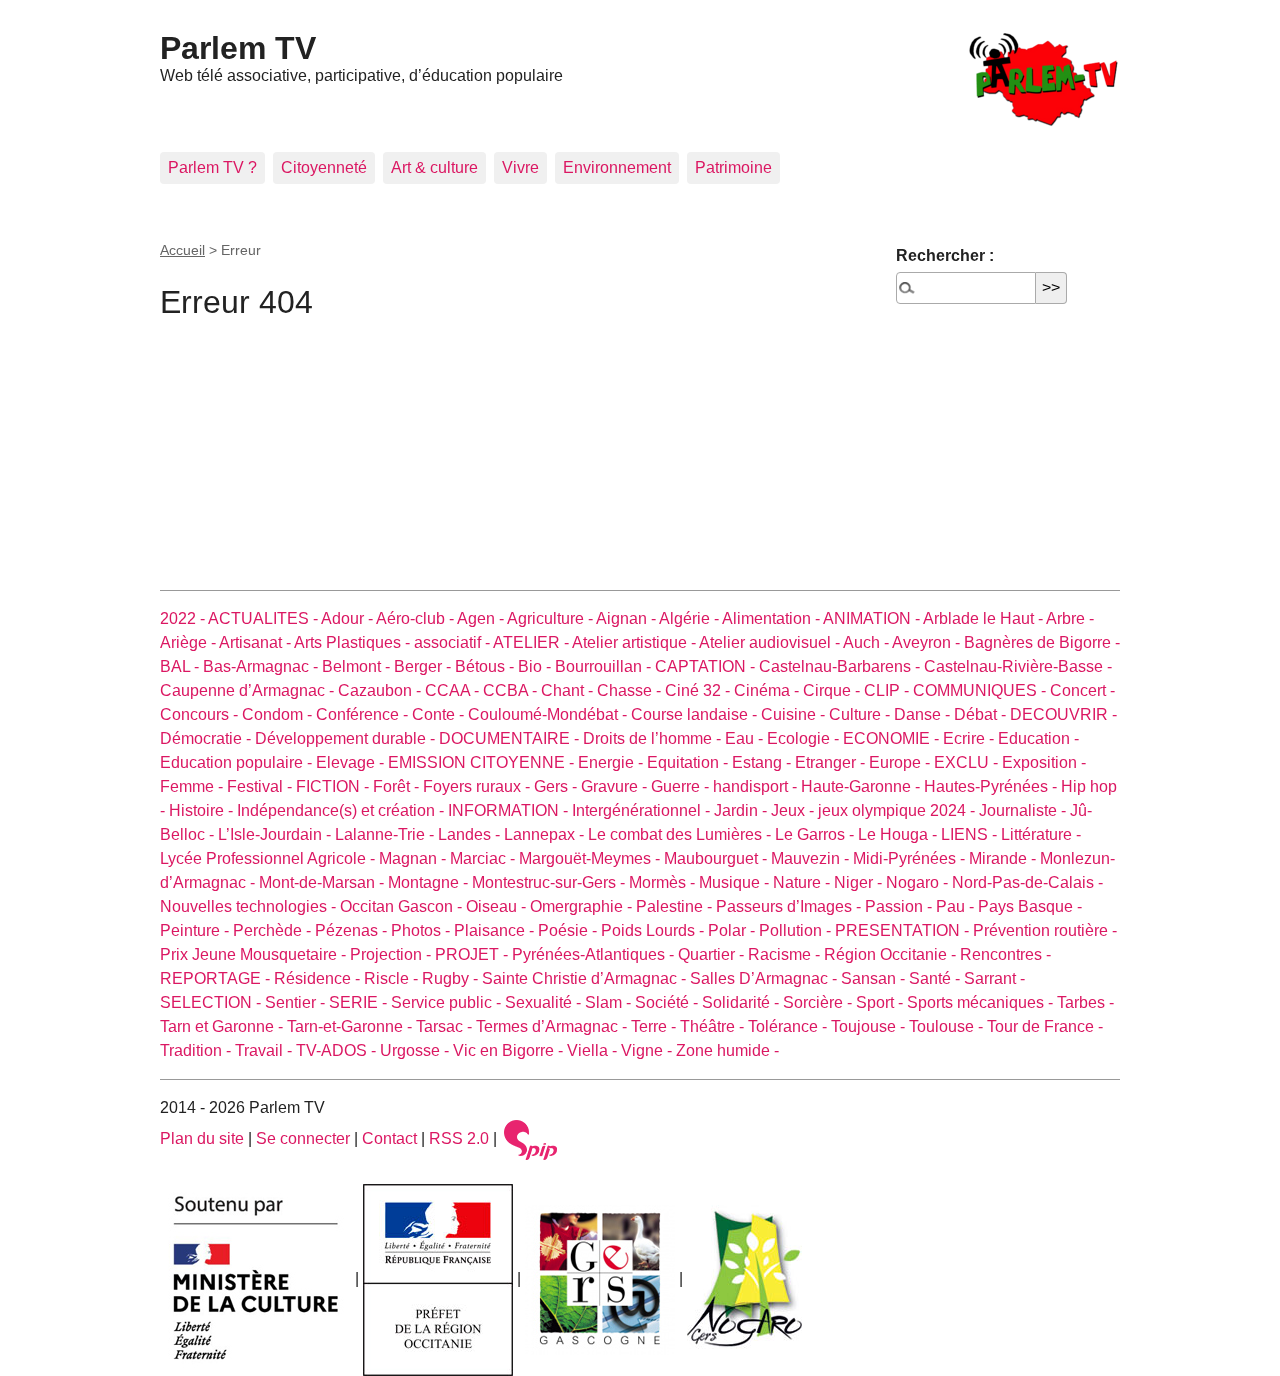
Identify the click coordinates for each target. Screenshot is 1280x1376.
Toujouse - (870, 1026)
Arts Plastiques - (354, 642)
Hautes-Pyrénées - (992, 786)
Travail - (265, 1050)
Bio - (536, 666)
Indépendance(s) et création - (342, 810)
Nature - (803, 882)
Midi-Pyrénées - (911, 858)
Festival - (261, 786)
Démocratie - (207, 738)
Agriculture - (551, 618)
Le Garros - (816, 834)
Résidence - (319, 978)
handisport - (757, 786)
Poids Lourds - (654, 930)
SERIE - (360, 1002)
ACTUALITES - (264, 618)
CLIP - (888, 690)
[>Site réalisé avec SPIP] (531, 1138)
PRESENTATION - (904, 930)
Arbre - (1070, 618)
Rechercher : (945, 255)
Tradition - (197, 1050)
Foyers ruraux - (478, 786)
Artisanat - (256, 642)
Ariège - (189, 642)
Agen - (482, 618)
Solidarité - (742, 1002)
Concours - (201, 714)
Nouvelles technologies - (250, 906)
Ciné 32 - (699, 690)
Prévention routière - (1045, 930)
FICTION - (334, 786)
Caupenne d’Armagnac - (249, 690)
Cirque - (833, 690)
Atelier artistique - (635, 642)
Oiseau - (498, 906)
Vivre (520, 167)
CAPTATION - (707, 666)
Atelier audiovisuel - (771, 642)
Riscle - (393, 978)
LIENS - (971, 834)
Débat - (982, 714)
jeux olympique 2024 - (898, 810)
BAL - (181, 666)
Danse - (924, 714)
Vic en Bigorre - (510, 1050)
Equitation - (689, 762)
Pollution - (797, 930)
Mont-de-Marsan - (323, 882)
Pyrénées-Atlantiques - (595, 954)
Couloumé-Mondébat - (549, 714)
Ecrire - (970, 738)
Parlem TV (238, 48)
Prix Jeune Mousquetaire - (255, 954)
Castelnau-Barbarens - (841, 666)
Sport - (881, 1002)
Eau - (746, 738)
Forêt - (398, 786)
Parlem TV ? (212, 167)
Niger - (860, 882)
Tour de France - (1045, 1026)
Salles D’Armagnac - (765, 978)
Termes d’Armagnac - (553, 1026)
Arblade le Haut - (984, 618)
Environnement (617, 167)
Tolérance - (789, 1026)
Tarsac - (446, 1026)
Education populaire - (238, 762)
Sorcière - (819, 1002)
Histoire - (203, 810)
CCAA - (454, 690)
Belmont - (358, 666)
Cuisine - (795, 714)
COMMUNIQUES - (981, 690)
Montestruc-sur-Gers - (550, 882)
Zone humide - (727, 1050)
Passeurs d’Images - (790, 906)
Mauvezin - (812, 858)
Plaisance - (496, 930)
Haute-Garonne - (862, 786)
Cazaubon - (381, 690)
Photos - (422, 930)
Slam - (610, 1002)
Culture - (861, 714)
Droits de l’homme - (654, 738)
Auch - (867, 642)
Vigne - (648, 1050)
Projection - (392, 954)
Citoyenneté (324, 167)
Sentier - (297, 1002)
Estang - (763, 762)
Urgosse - (416, 1050)
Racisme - (786, 954)
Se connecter (303, 1138)
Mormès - (664, 882)
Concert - (1082, 690)
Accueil (182, 250)
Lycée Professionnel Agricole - (269, 858)
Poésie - (569, 930)
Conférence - (364, 714)
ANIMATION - (873, 618)
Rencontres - (1005, 954)
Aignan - (627, 618)
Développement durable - (347, 738)
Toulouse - (948, 1026)
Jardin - (742, 810)
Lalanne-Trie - (386, 834)
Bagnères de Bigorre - (1042, 642)
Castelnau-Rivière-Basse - (1018, 666)
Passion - (900, 906)
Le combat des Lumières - (681, 834)
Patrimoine (733, 167)
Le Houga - (899, 834)
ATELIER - (532, 642)
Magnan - (414, 858)
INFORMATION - (510, 810)
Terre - (655, 1026)
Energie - (612, 762)
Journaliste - (1024, 810)
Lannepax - (546, 834)
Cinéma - (768, 690)
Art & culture (434, 167)
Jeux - (794, 810)
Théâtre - (714, 1026)
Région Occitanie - (892, 954)
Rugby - (452, 978)
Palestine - (676, 906)
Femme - (193, 786)
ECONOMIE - (893, 738)
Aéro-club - (416, 618)
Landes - (471, 834)
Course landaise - (696, 714)
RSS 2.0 (459, 1138)
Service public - (448, 1002)
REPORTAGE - (217, 978)
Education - (1038, 738)
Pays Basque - (1030, 906)
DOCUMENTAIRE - (511, 738)
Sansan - (875, 978)
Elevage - (352, 762)
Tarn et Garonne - (223, 1026)
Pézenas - (353, 930)
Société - (668, 1002)
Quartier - (713, 954)
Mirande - (1004, 858)
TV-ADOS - (338, 1050)
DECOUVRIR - (1063, 714)
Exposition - (1044, 762)
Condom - (279, 714)
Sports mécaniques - (982, 1002)
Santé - (936, 978)
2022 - (184, 618)
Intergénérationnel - (643, 810)
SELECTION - (212, 1002)
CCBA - (512, 690)
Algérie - (690, 618)
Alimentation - (772, 618)
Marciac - (484, 858)
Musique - (736, 882)
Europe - (901, 762)
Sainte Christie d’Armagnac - (586, 978)
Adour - (348, 618)
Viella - (594, 1050)
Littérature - (1041, 834)
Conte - (440, 714)
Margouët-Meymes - (591, 858)
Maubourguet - (717, 858)
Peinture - (196, 930)
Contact (389, 1138)
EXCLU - (968, 762)
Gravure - (616, 786)
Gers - (557, 786)
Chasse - (631, 690)
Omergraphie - (583, 906)
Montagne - (430, 882)
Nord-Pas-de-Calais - (1027, 882)
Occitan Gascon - (403, 906)
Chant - (569, 690)
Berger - (424, 666)
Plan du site (202, 1138)
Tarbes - (1085, 1002)
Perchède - (274, 930)
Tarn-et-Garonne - (351, 1026)
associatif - (453, 642)
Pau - (957, 906)
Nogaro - (919, 882)
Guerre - (682, 786)
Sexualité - (545, 1002)
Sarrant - (994, 978)
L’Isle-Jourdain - (276, 834)
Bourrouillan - (605, 666)
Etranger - (832, 762)
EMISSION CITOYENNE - (483, 762)
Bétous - (486, 666)
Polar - (733, 930)
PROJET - (473, 954)
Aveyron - (928, 642)
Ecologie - (805, 738)
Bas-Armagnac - (262, 666)
